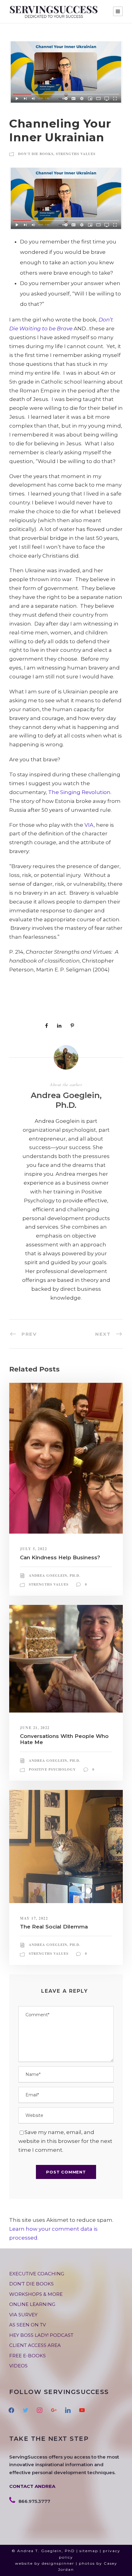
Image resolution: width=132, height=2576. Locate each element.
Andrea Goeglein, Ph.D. (66, 1100)
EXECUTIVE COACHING (37, 2274)
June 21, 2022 (35, 1728)
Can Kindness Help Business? (60, 1557)
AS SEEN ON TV (27, 2325)
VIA (89, 825)
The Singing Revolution (79, 792)
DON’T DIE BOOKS (31, 2284)
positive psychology (52, 1769)
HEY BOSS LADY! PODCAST (41, 2335)
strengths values (76, 154)
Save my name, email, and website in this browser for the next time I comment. (65, 2141)
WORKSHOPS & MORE (36, 2294)
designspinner (58, 2563)
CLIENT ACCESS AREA (35, 2345)
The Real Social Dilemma (54, 1927)
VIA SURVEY (23, 2315)
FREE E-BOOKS (27, 2356)
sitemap (89, 2551)
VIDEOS (18, 2366)
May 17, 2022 (34, 1918)
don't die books (36, 154)
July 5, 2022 (33, 1549)
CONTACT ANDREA (32, 2486)
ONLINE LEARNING (32, 2304)
